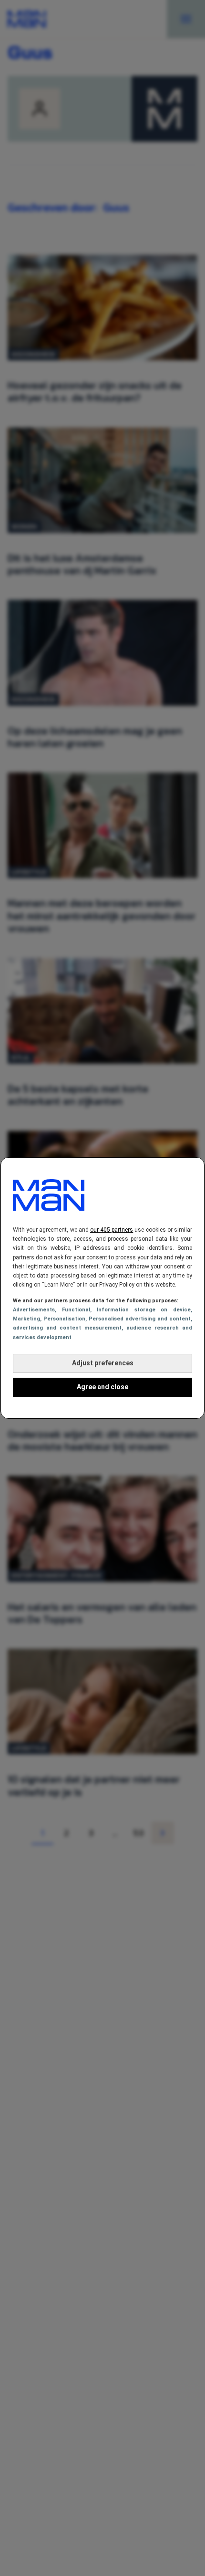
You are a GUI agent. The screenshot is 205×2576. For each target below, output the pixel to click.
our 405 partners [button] (112, 1230)
